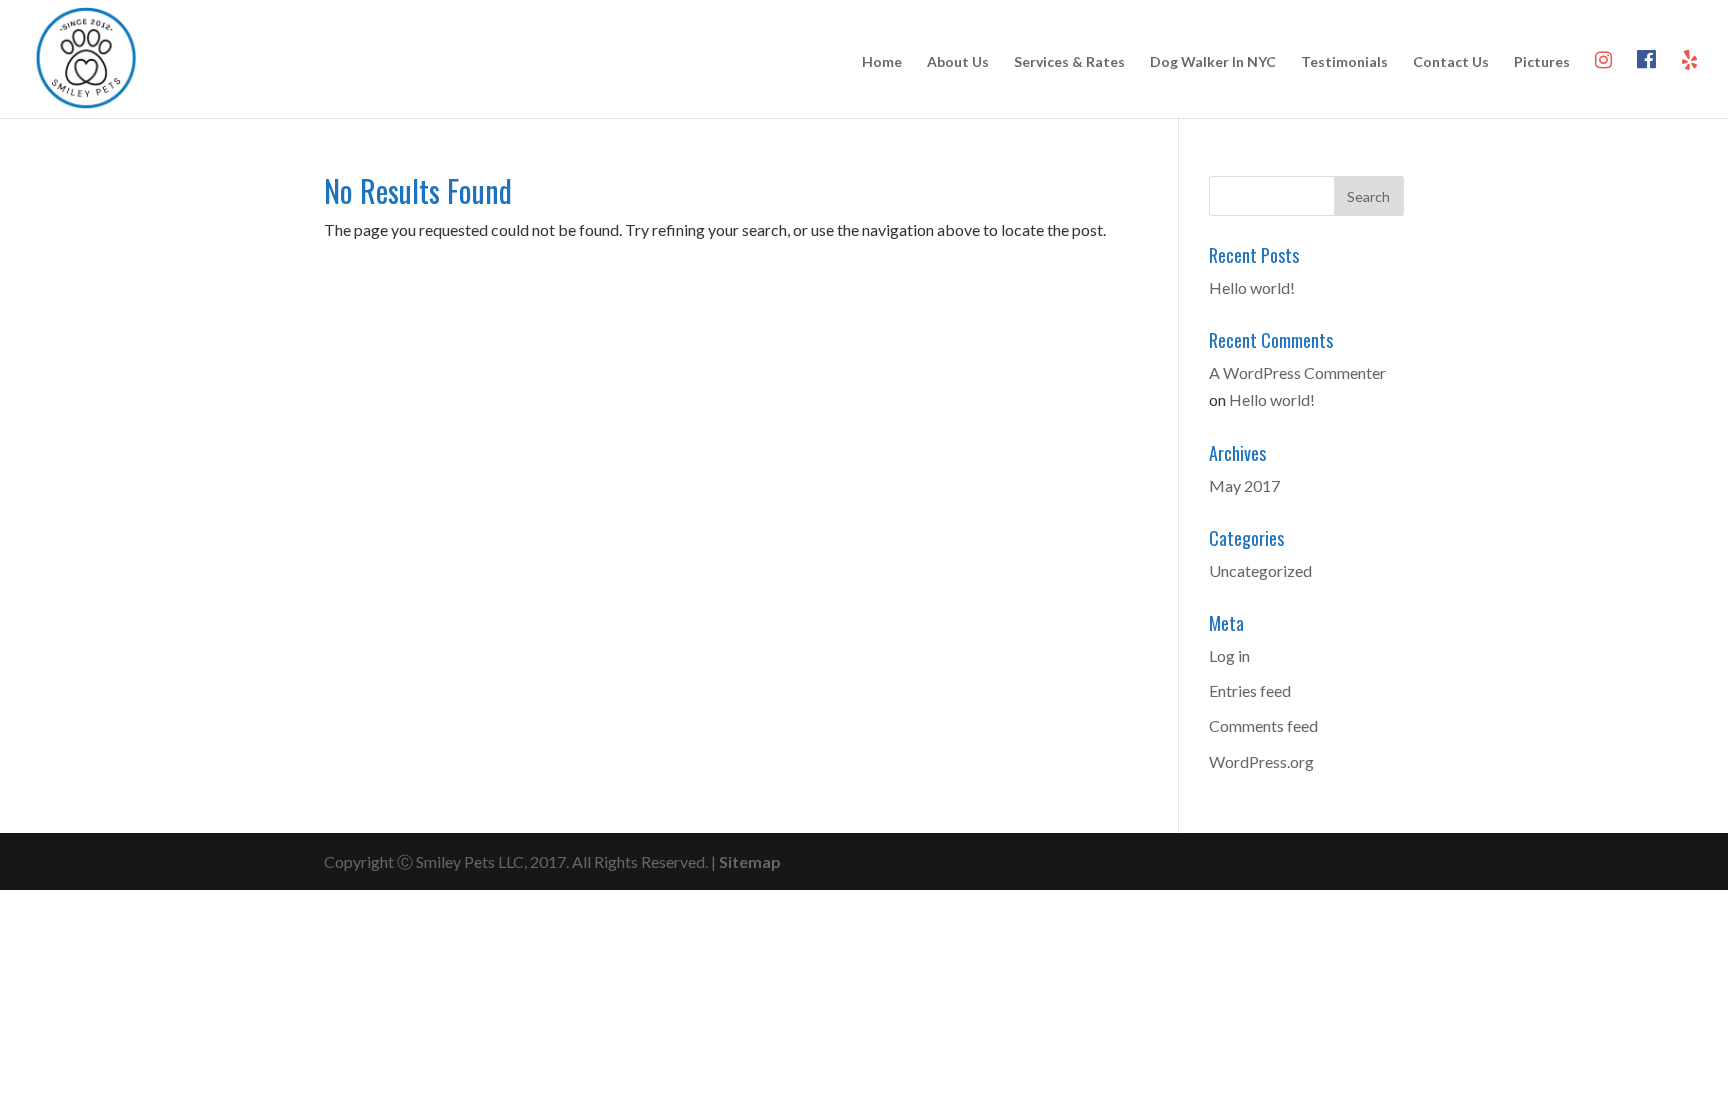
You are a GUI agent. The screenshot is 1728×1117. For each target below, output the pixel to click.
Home (882, 62)
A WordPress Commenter (1297, 372)
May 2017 (1244, 485)
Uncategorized (1260, 570)
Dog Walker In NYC (1213, 62)
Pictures (1542, 62)
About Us (958, 62)
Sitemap (750, 861)
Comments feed (1263, 725)
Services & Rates (1069, 62)
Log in (1229, 655)
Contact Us (1451, 62)
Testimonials (1344, 62)
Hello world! (1252, 287)
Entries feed (1250, 690)
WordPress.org (1261, 761)
